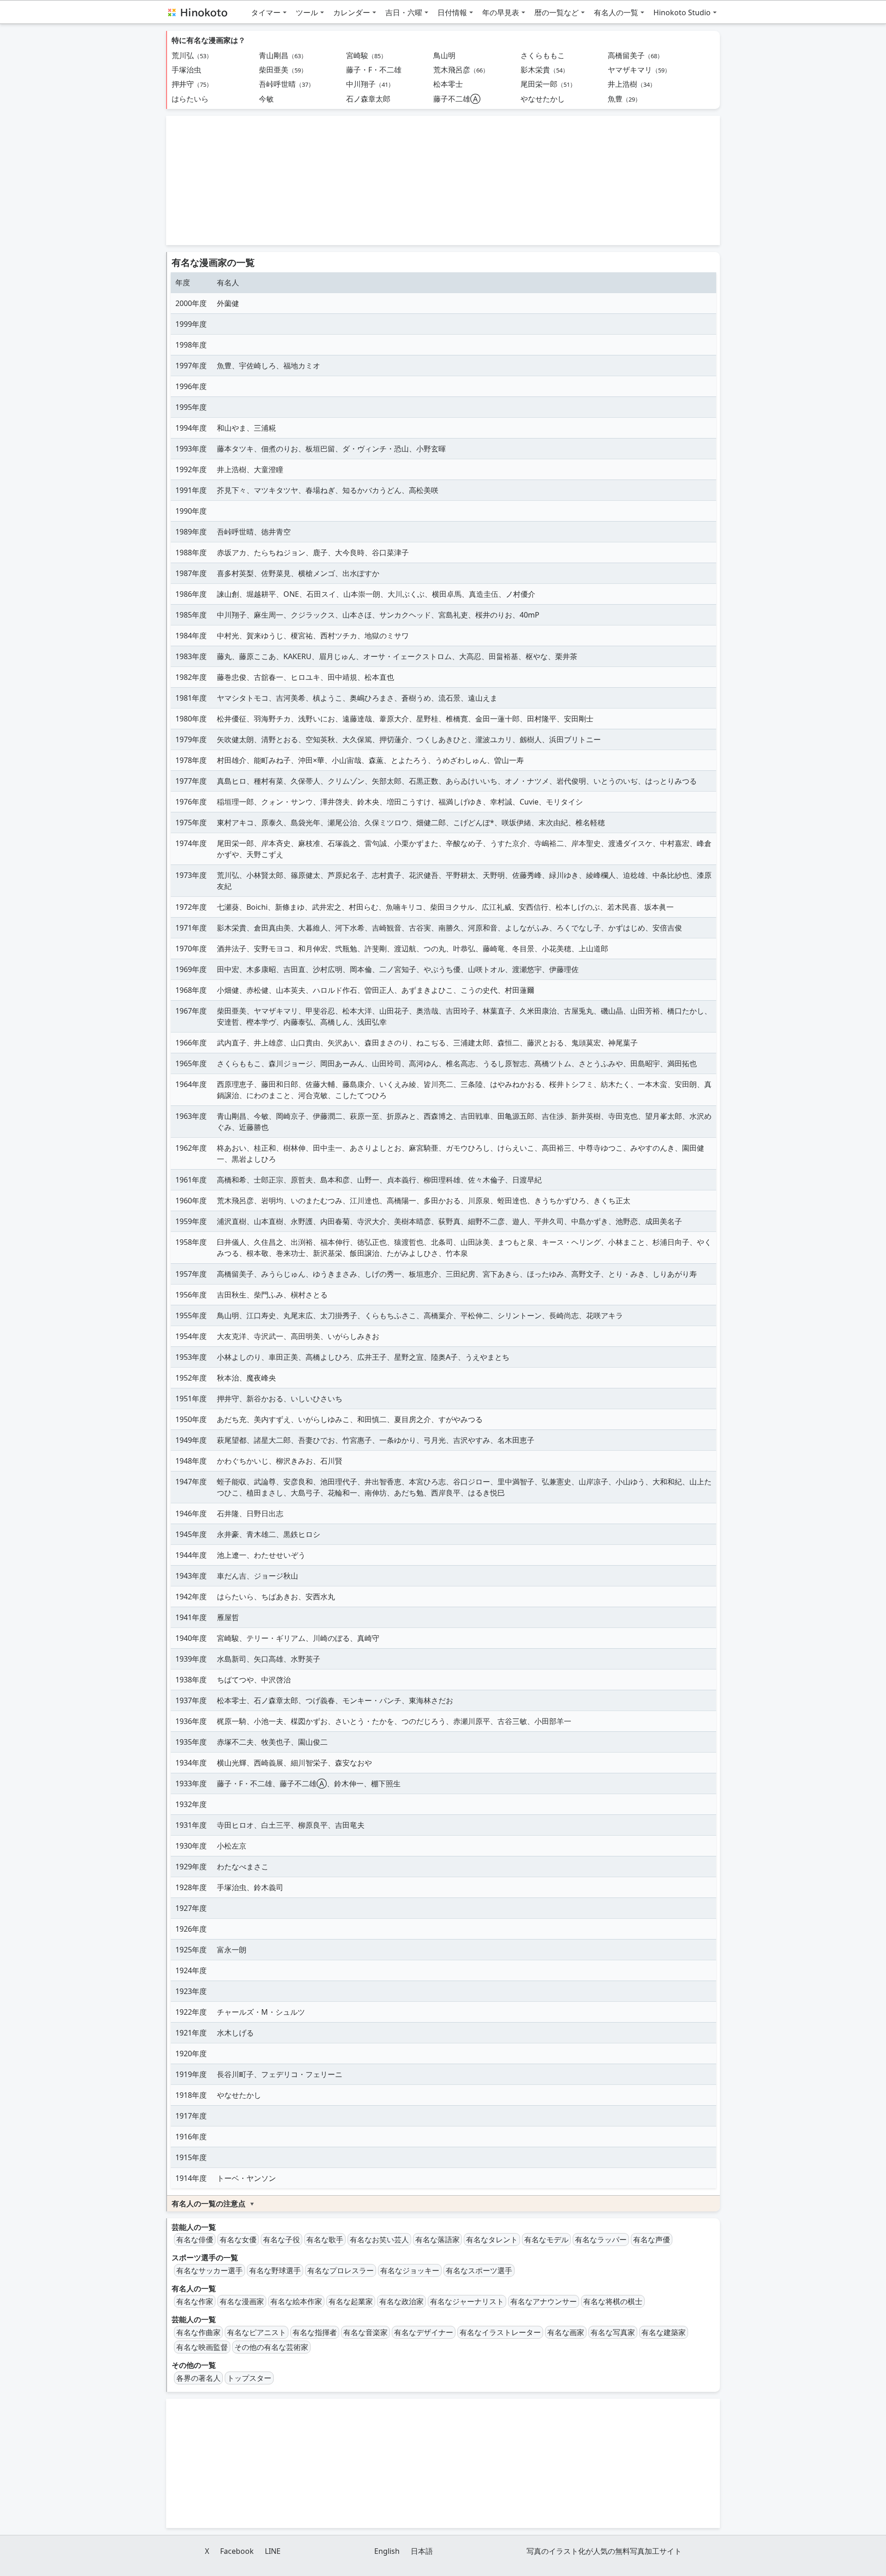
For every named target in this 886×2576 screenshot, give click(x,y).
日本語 (422, 2551)
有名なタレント (492, 2240)
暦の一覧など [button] (557, 12)
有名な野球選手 (275, 2270)
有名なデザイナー (424, 2332)
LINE (273, 2551)
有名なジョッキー (410, 2270)
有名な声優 (652, 2240)
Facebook (237, 2551)
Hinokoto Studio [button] (682, 12)
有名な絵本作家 (296, 2301)
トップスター (249, 2378)
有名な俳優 (195, 2240)
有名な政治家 (401, 2301)
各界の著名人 (198, 2378)
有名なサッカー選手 (210, 2270)
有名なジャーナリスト (467, 2301)
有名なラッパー (601, 2240)
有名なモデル (546, 2240)
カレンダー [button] (352, 12)
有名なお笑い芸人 (379, 2240)
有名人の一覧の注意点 (209, 2204)
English (387, 2551)
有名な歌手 (325, 2240)
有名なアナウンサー (544, 2301)
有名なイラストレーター (500, 2332)
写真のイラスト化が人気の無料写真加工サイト (604, 2551)
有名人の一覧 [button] (616, 12)
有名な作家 (195, 2301)
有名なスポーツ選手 (479, 2270)
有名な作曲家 (198, 2332)
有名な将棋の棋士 (613, 2301)
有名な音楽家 (365, 2332)
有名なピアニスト (257, 2332)
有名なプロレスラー (341, 2270)
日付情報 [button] (452, 12)
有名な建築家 (664, 2332)
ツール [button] (307, 12)
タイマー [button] (266, 12)
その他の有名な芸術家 (271, 2347)
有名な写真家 (613, 2332)
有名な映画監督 (202, 2347)
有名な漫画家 (242, 2301)
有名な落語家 (437, 2240)
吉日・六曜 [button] (404, 12)
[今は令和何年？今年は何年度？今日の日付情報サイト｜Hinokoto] (197, 12)
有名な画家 (566, 2332)
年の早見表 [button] (501, 12)
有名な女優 (238, 2240)
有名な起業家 (351, 2301)
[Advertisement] (443, 180)
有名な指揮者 (315, 2332)
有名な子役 (281, 2240)
